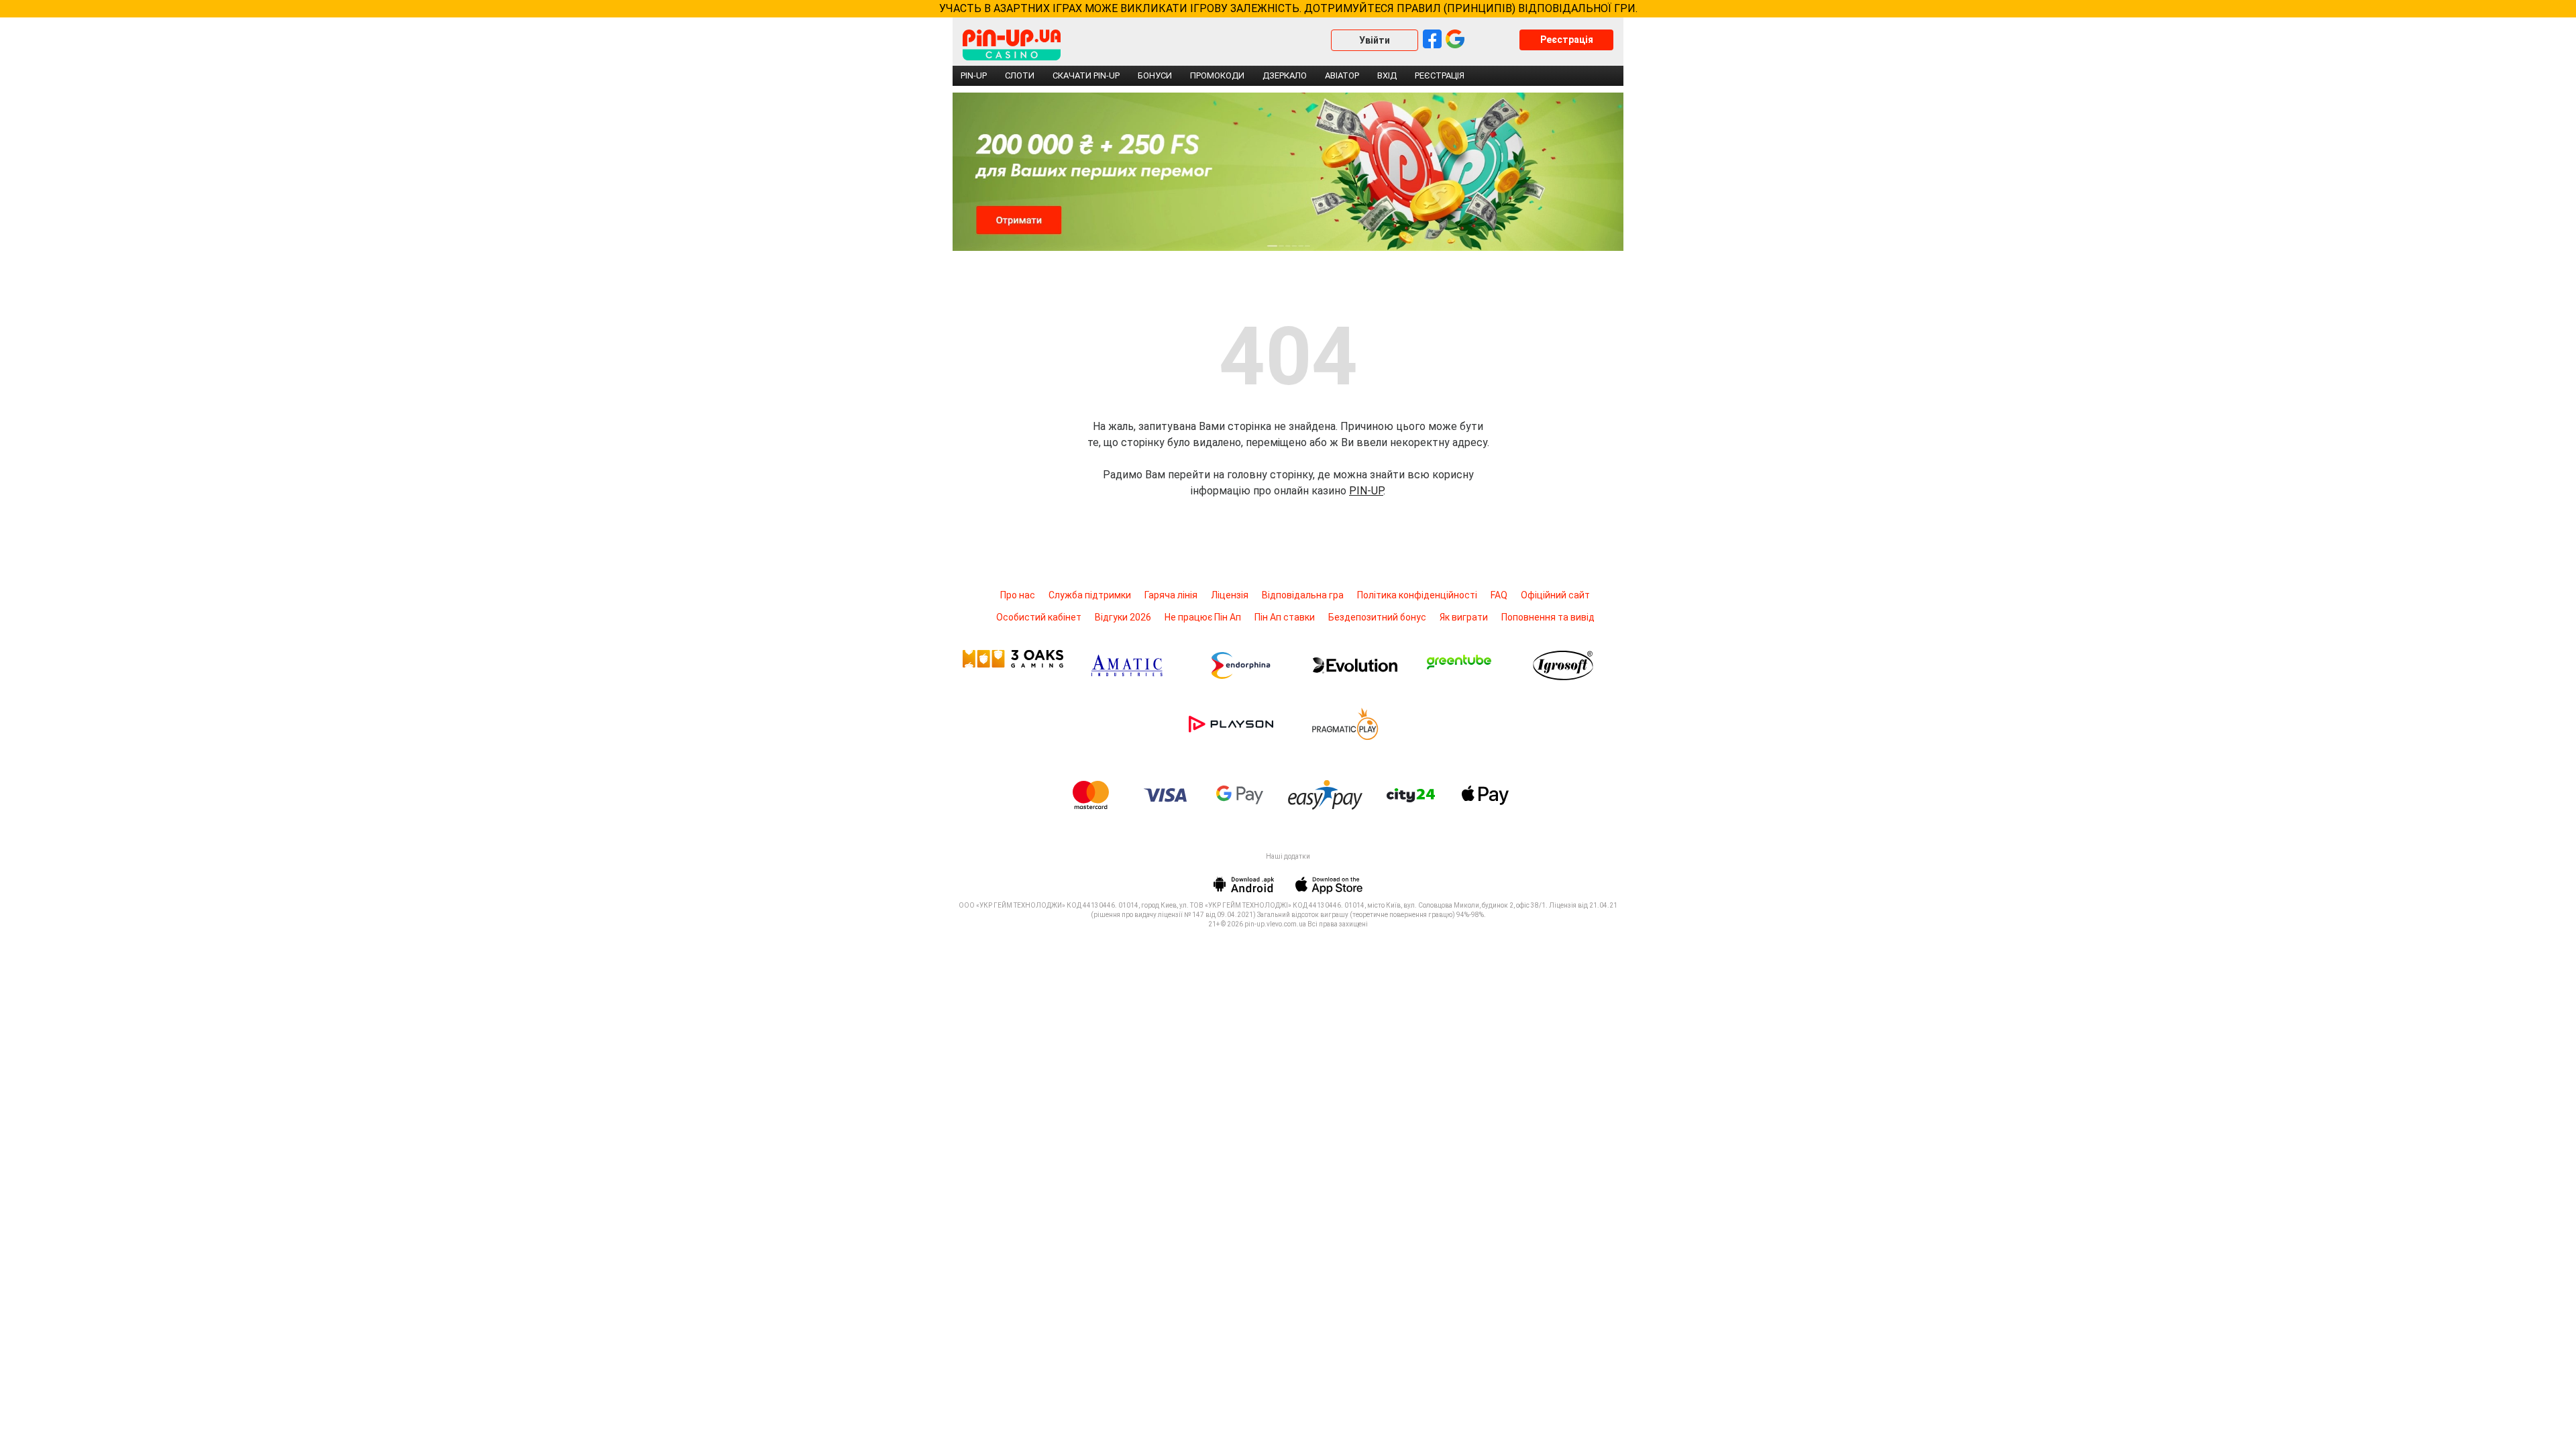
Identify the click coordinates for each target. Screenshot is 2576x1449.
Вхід (1387, 75)
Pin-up (974, 75)
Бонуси (1155, 75)
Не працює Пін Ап (1203, 617)
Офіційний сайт (1555, 595)
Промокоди (1217, 75)
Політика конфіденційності (1417, 595)
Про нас (1018, 595)
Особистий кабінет (1039, 617)
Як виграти (1464, 617)
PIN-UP (1366, 491)
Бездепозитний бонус (1377, 617)
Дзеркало (1285, 75)
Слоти (1020, 75)
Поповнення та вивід (1548, 617)
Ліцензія (1230, 595)
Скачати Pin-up (1086, 75)
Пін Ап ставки (1285, 617)
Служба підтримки (1090, 595)
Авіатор (1342, 75)
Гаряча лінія (1171, 595)
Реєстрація (1567, 40)
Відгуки (1123, 617)
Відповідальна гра (1303, 595)
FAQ (1499, 595)
